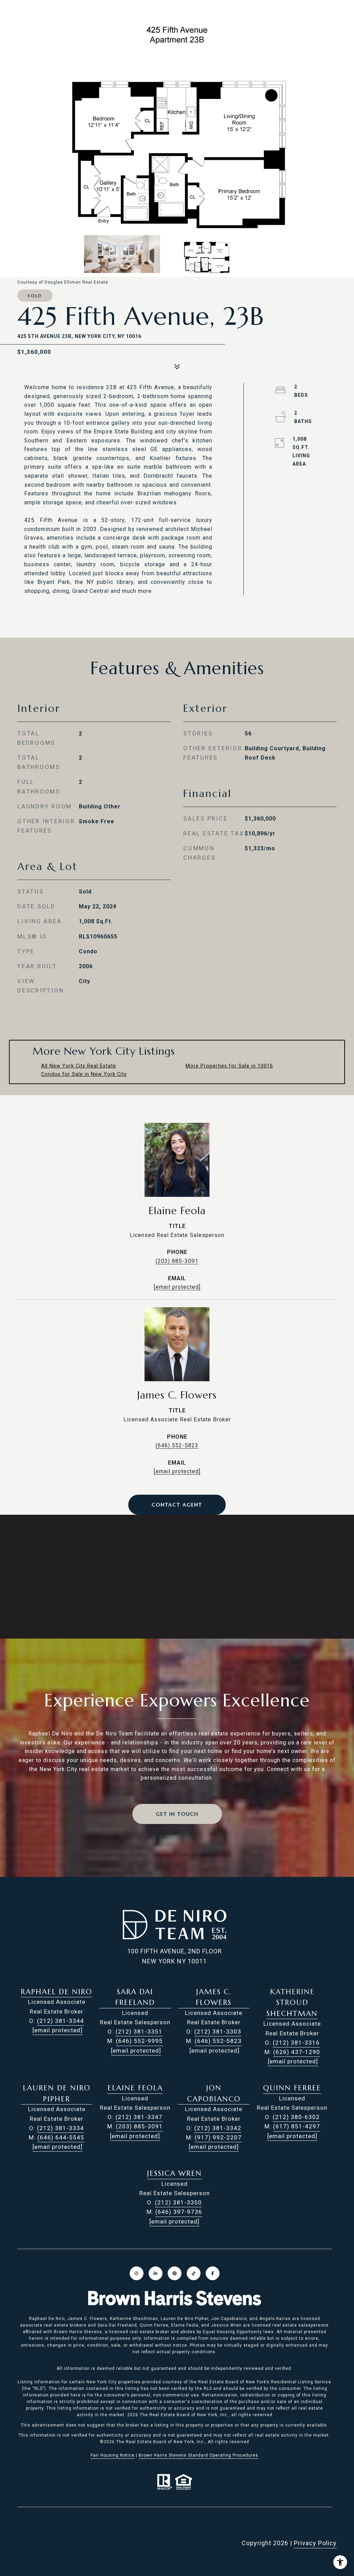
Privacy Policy (315, 2543)
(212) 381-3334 (60, 2128)
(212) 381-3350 (178, 2202)
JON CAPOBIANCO (214, 2093)
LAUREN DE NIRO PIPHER (57, 2093)
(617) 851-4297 (297, 2126)
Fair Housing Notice (113, 2455)
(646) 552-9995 (139, 2041)
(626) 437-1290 (297, 2052)
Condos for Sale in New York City (84, 1074)
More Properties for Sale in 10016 (229, 1066)
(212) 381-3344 (60, 2021)
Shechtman (292, 2014)
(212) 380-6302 (296, 2117)
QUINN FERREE (292, 2088)
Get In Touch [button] (177, 1814)
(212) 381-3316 (296, 2043)
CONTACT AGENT (177, 1505)
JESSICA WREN (174, 2173)
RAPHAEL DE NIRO (57, 1992)
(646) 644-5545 (61, 2137)
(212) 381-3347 (139, 2117)
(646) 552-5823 (177, 1445)
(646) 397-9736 (179, 2212)
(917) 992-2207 (218, 2137)
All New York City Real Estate (79, 1066)
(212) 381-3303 (218, 2032)
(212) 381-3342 (218, 2128)
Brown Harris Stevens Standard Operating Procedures (198, 2455)
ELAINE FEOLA (135, 2088)
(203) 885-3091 (177, 1261)
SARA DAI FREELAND (135, 1997)
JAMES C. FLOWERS (214, 1997)
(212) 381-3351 (139, 2032)
